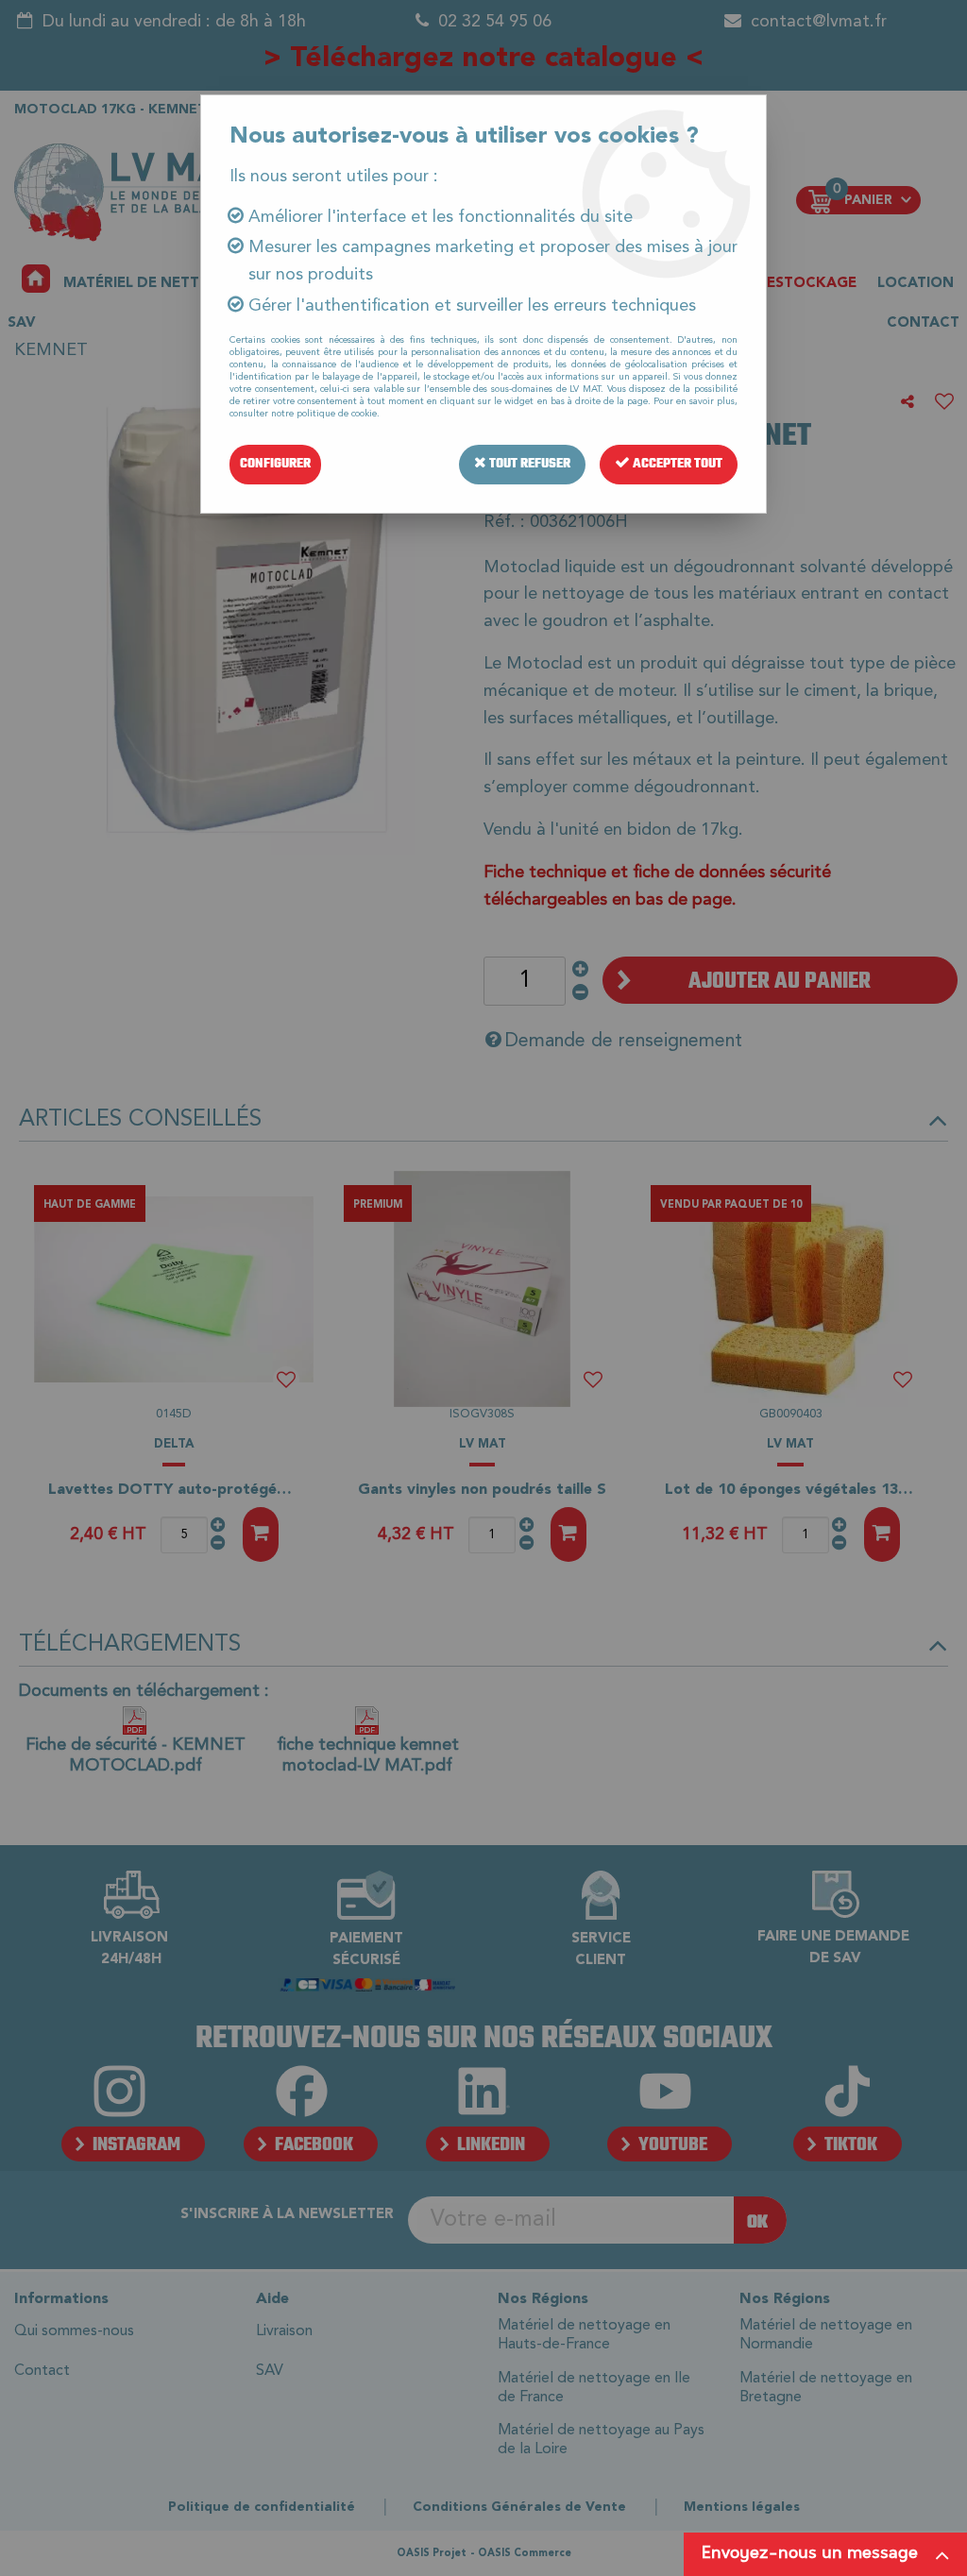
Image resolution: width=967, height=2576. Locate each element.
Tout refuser (528, 464)
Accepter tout (676, 464)
